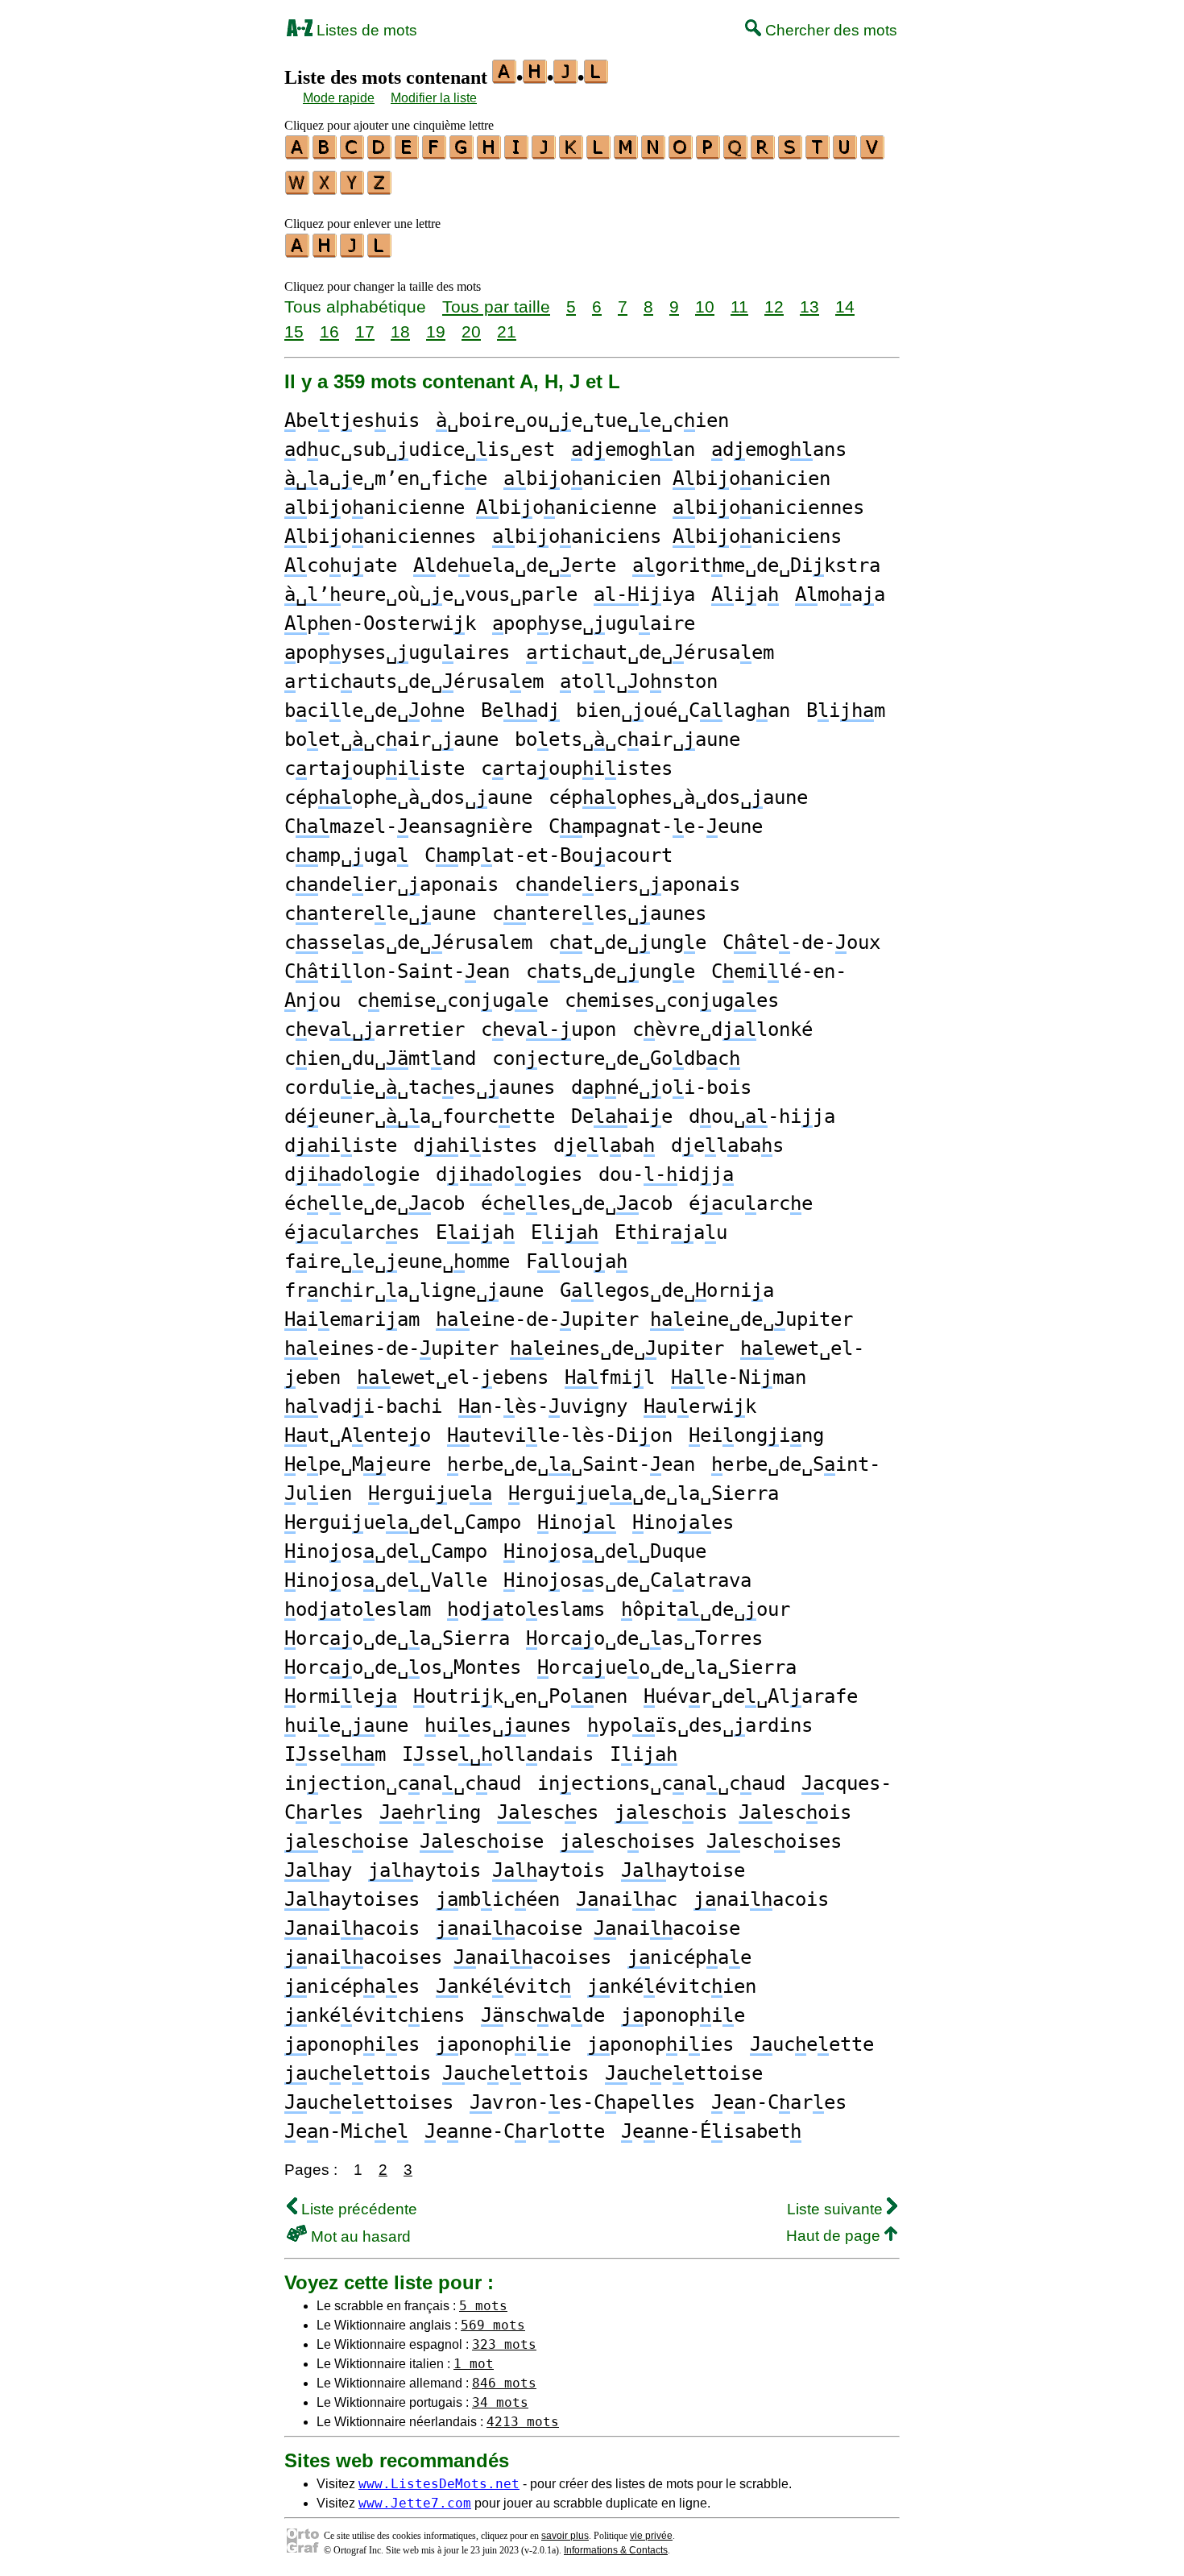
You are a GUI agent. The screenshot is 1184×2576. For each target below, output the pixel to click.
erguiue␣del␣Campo (403, 1522)
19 (436, 331)
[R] (764, 154)
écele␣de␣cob (375, 1203)
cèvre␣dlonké (722, 1029)
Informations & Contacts (616, 2550)
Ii (644, 1754)
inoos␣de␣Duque (605, 1551)
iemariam (352, 1319)
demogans (779, 449)
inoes (683, 1522)
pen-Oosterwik (380, 623)
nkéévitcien (672, 1986)
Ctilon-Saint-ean (397, 971)
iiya (644, 594)
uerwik (700, 1406)
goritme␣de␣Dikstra (756, 565)
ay (318, 1870)
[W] (298, 189)
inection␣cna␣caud (403, 1783)
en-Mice (346, 2131)
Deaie (622, 1116)
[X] (325, 189)
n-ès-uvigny (543, 1406)
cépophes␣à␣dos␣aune (678, 797)
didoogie (352, 1174)
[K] (572, 154)
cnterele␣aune (380, 913)
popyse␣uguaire (594, 623)
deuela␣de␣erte (515, 565)
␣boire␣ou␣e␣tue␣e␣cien (582, 420)
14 (845, 306)
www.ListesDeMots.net (439, 2484)
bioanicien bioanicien (667, 478)
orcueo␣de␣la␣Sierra (667, 1667)
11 (739, 306)
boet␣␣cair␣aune (391, 739)
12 (774, 306)
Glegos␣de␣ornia (667, 1290)
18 (400, 331)
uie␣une (346, 1725)
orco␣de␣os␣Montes (403, 1667)
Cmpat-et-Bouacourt (549, 855)
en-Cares (779, 2102)
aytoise (683, 1870)
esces (548, 1812)
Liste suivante (837, 2209)
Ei (565, 1232)
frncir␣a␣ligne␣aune (414, 1290)
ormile (341, 1696)
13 (809, 306)
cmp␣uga (346, 855)
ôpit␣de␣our (706, 1609)
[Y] (353, 189)
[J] (544, 154)
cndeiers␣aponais (627, 884)
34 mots (500, 2402)
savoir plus (565, 2536)
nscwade (543, 2015)
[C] (353, 154)
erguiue (430, 1493)
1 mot (474, 2364)
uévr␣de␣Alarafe (751, 1696)
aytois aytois (486, 1870)
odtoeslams (526, 1609)
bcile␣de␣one (375, 710)
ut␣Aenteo (358, 1435)
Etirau (671, 1232)
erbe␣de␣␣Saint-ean (571, 1464)
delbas (727, 1145)
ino (577, 1522)
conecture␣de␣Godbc (616, 1058)
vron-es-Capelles (582, 2102)
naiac (627, 1899)
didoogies (509, 1174)
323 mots (504, 2344)
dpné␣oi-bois (661, 1087)
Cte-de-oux (801, 942)
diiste (341, 1145)
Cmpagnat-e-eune (656, 826)
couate (341, 565)
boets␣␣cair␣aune (627, 739)
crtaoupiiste (375, 768)
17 (365, 331)
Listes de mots (365, 30)
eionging (756, 1435)
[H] (490, 154)
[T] (818, 154)
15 (294, 331)
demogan (633, 449)
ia (745, 594)
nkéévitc (503, 1986)
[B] (325, 154)
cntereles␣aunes (599, 913)
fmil (610, 1377)
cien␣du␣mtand (380, 1058)
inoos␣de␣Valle (386, 1580)
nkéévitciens (375, 2015)
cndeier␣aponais (391, 884)
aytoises (352, 1899)
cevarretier (375, 1029)
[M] (627, 154)
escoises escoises (701, 1841)
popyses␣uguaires (397, 652)
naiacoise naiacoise (588, 1928)
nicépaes (352, 1986)
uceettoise (684, 2073)
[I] (517, 154)
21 (507, 331)
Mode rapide (339, 98)
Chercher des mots (829, 30)
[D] (380, 154)
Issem (335, 1754)
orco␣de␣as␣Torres (644, 1638)
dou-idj (666, 1174)
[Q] (736, 154)
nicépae (689, 1957)
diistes (475, 1145)
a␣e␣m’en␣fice (386, 478)
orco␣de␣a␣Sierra (397, 1638)
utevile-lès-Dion (560, 1435)
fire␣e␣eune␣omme (397, 1261)
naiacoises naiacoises (448, 1957)
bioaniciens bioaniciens (667, 536)
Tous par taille (496, 306)
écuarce (751, 1203)
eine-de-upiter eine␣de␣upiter (644, 1319)
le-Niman (739, 1377)
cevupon (549, 1029)
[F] (435, 154)
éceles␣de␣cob (577, 1203)
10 (705, 306)
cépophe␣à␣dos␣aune (408, 797)
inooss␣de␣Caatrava (627, 1580)
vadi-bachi (363, 1406)
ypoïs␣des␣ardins (700, 1725)
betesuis (352, 420)
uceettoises (369, 2102)
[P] (709, 154)
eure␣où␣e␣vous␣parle (431, 594)
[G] (462, 154)
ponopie (683, 2015)
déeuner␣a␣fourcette (420, 1116)
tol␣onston (639, 681)
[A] (298, 154)
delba (604, 1145)
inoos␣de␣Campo (386, 1551)
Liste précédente (357, 2209)
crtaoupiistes (577, 768)
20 (471, 331)
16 (329, 331)
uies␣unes (498, 1725)
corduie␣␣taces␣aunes (420, 1087)
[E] (408, 154)
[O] (681, 154)
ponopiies (660, 2044)
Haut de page (835, 2236)
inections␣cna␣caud (661, 1783)
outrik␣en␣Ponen (520, 1696)
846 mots (504, 2383)
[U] (846, 154)
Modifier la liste (434, 98)
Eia (475, 1232)
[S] (791, 154)
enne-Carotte (515, 2131)
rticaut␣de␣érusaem (650, 652)
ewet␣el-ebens (453, 1377)
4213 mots (523, 2422)
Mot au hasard (359, 2236)
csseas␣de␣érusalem (408, 942)
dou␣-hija (762, 1116)
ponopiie (503, 2044)
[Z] (380, 189)
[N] (654, 154)
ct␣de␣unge (627, 942)
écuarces (352, 1232)
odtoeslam (358, 1609)
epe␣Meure (358, 1464)
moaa (840, 594)
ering (430, 1812)
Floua (577, 1261)
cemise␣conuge (453, 1000)
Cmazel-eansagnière (408, 826)
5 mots (483, 2306)
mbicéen (498, 1899)
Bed (520, 710)
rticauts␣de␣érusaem (414, 681)
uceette (812, 2044)
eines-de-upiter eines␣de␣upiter (504, 1348)
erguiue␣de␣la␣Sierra (644, 1493)
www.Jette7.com (415, 2503)
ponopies (352, 2044)
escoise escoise (414, 1841)
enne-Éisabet (711, 2131)
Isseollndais (498, 1754)
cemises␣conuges (672, 1000)
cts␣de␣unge (611, 971)
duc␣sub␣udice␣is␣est (420, 449)
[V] (873, 154)
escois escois (733, 1812)
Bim (846, 710)
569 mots (493, 2325)
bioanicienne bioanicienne (470, 507)
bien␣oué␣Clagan (683, 710)
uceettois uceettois (437, 2073)
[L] (599, 154)
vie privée (651, 2536)
